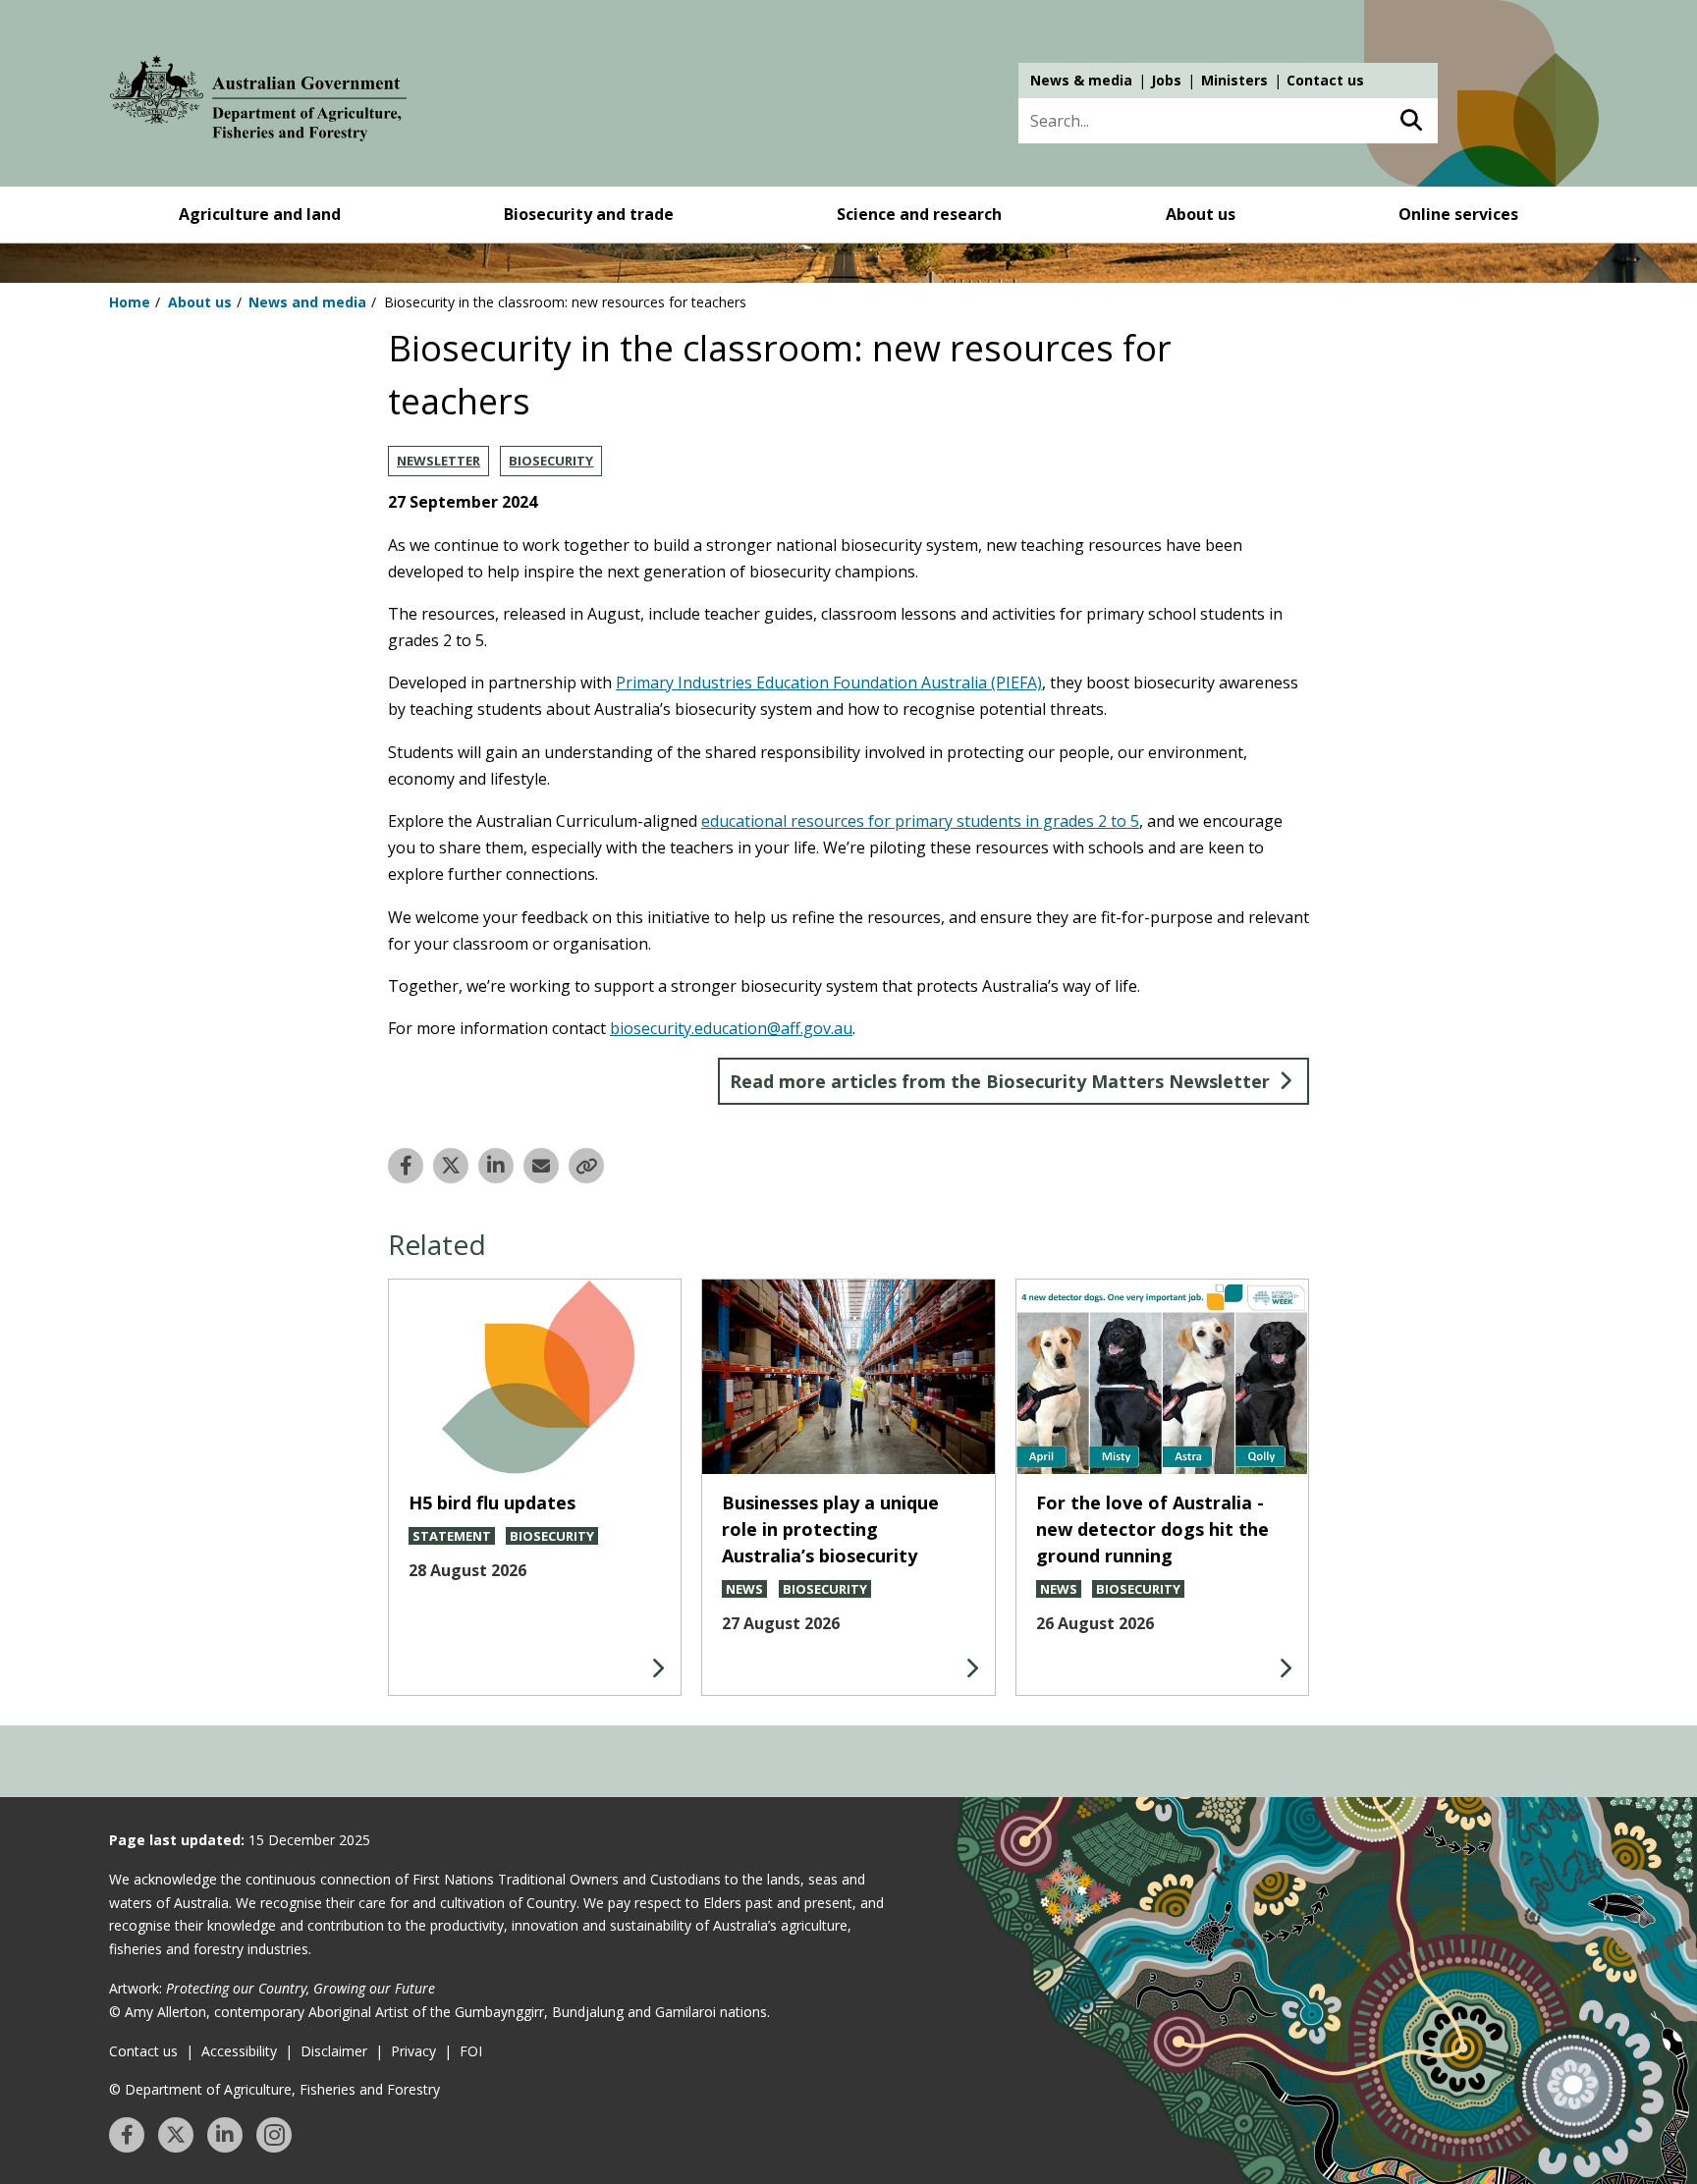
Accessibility (239, 2051)
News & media (1081, 80)
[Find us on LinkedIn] (225, 2135)
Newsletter (438, 461)
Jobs (1166, 80)
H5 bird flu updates (492, 1502)
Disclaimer (334, 2051)
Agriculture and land (260, 214)
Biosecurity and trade (589, 214)
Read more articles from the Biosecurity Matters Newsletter (1000, 1081)
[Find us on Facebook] (127, 2135)
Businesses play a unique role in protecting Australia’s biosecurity (830, 1529)
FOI (471, 2051)
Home (130, 302)
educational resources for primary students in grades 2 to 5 (920, 821)
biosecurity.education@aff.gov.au (731, 1028)
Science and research (919, 214)
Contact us (1325, 80)
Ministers (1234, 80)
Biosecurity (551, 461)
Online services (1458, 214)
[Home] (258, 102)
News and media (307, 302)
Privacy (413, 2051)
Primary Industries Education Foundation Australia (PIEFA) (829, 682)
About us (1201, 214)
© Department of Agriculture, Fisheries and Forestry (274, 2089)
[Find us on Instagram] (274, 2135)
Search (1411, 121)
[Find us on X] (176, 2135)
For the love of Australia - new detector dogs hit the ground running (1152, 1529)
